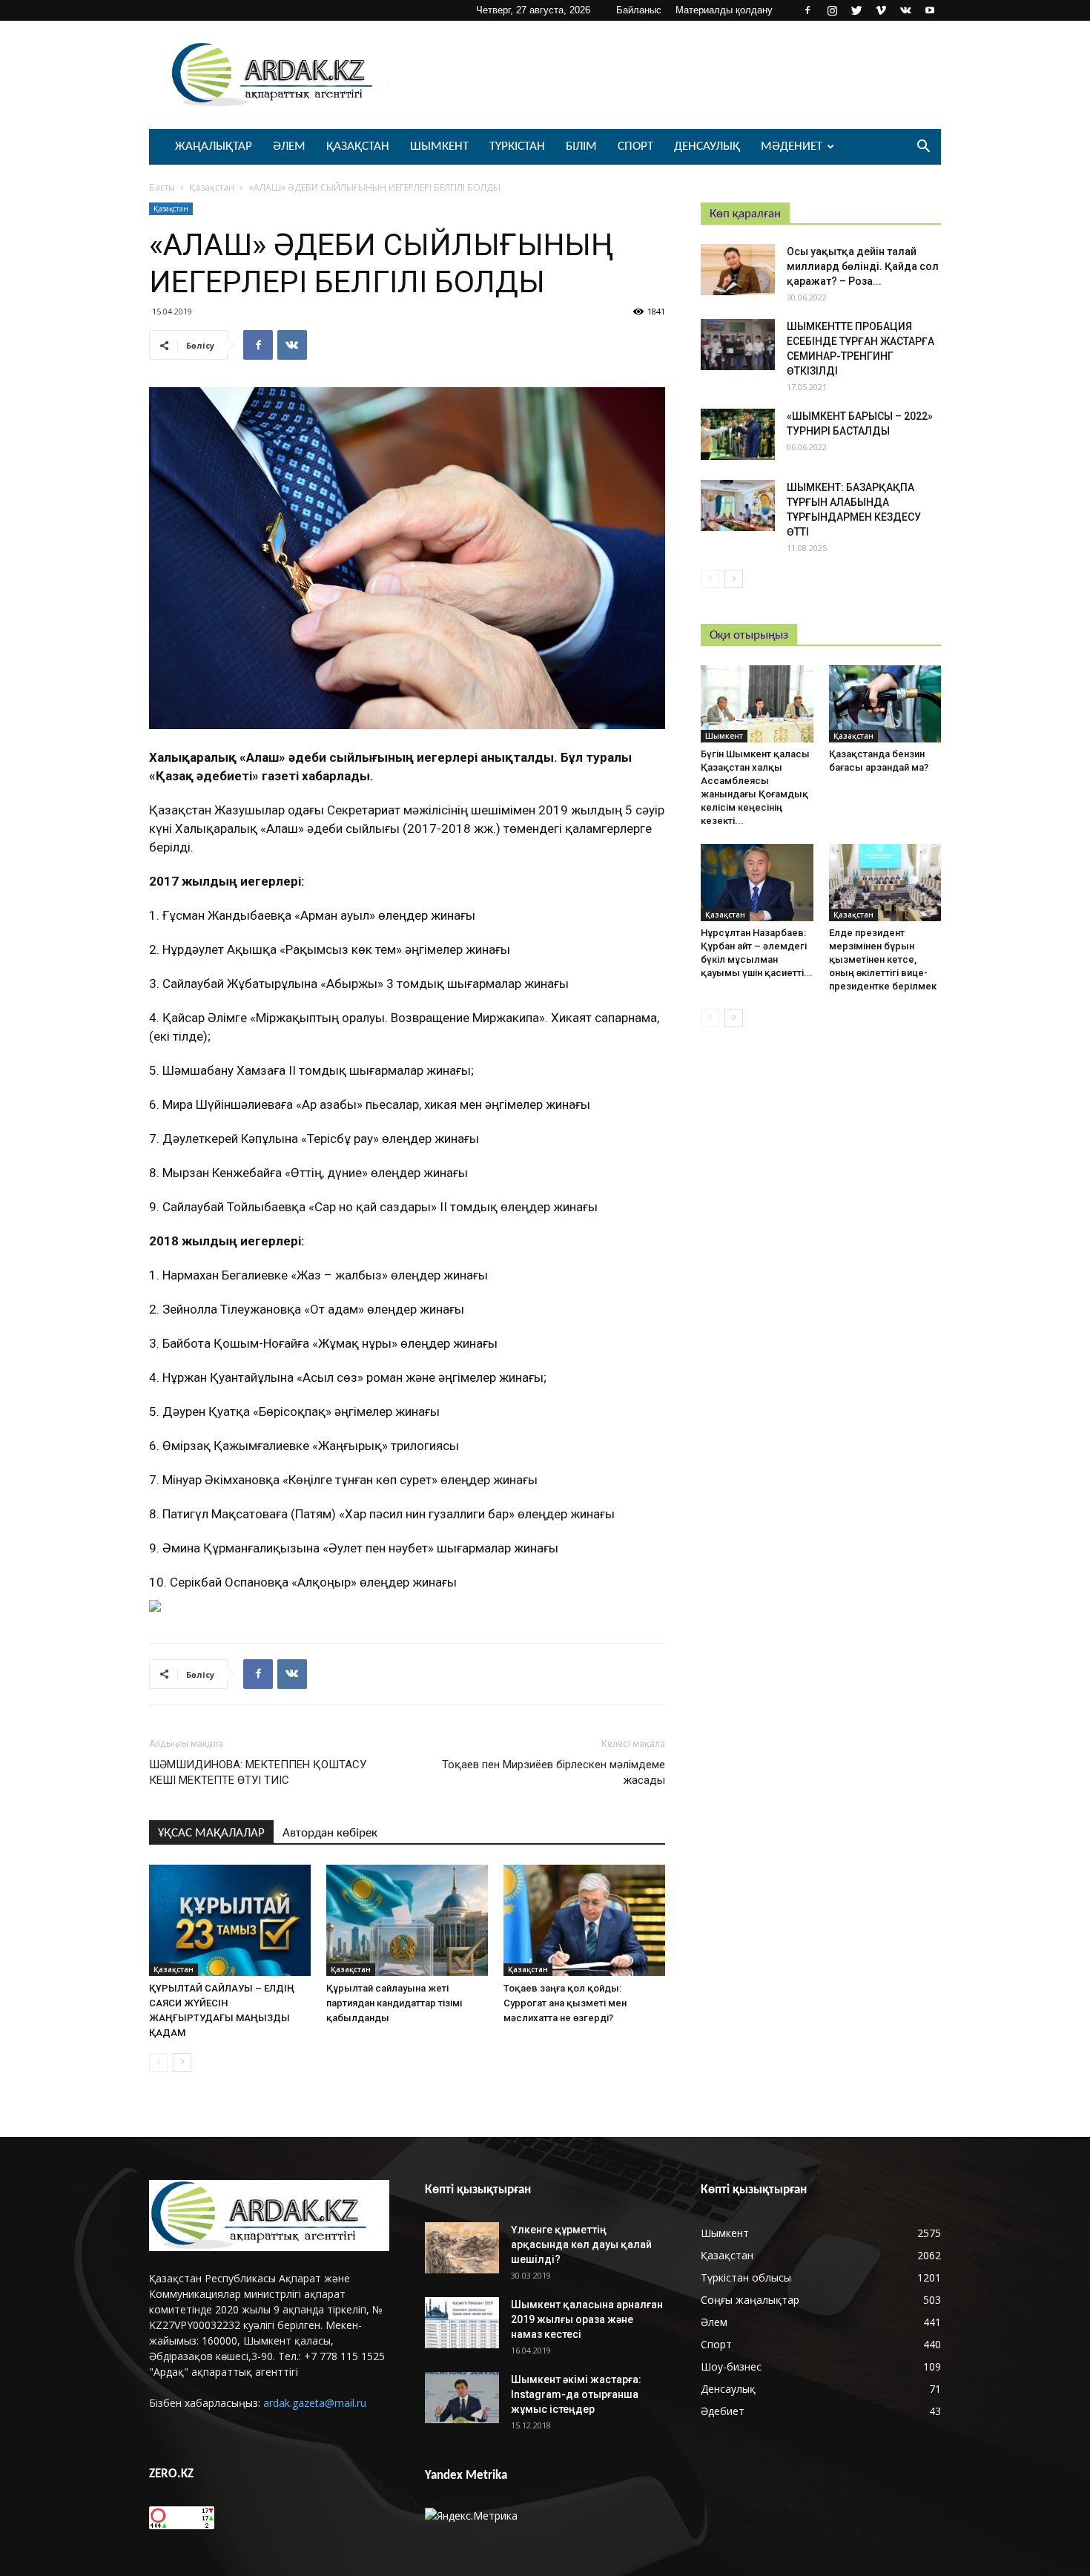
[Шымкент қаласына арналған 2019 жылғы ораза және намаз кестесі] (462, 2323)
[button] (923, 148)
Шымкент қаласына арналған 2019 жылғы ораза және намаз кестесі (587, 2319)
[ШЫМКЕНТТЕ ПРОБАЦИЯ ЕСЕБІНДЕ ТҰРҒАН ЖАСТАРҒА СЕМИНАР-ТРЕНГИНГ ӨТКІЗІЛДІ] (738, 345)
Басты (162, 187)
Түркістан (517, 146)
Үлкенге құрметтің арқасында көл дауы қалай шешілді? (581, 2244)
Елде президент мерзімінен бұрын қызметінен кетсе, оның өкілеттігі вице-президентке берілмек (883, 959)
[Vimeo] (881, 10)
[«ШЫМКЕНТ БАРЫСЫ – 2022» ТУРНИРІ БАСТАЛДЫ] (738, 434)
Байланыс (639, 10)
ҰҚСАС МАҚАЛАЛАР (211, 1833)
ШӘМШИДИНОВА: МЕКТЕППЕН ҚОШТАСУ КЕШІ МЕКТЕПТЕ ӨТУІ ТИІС (258, 1772)
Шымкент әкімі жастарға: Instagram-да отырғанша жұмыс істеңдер (576, 2394)
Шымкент (439, 146)
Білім (581, 146)
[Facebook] (807, 10)
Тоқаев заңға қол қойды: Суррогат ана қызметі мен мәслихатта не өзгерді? (565, 2003)
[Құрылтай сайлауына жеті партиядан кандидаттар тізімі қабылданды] (407, 1920)
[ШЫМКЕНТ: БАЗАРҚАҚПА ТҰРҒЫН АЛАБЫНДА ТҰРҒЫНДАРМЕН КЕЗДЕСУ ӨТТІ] (738, 505)
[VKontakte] (905, 10)
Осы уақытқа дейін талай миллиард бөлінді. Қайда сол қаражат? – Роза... (863, 266)
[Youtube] (930, 10)
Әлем (289, 146)
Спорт (635, 146)
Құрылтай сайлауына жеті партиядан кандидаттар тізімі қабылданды (394, 2003)
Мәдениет (792, 146)
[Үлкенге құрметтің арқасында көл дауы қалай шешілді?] (462, 2248)
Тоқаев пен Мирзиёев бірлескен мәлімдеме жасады (554, 1772)
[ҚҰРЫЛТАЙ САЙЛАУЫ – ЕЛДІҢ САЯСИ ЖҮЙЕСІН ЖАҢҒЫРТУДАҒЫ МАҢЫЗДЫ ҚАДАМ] (230, 1920)
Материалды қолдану (724, 10)
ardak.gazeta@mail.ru (315, 2403)
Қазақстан (358, 146)
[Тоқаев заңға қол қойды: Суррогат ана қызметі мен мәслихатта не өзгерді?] (584, 1920)
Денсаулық (707, 146)
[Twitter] (856, 10)
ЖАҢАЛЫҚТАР (214, 146)
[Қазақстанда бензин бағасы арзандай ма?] (885, 704)
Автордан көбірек (330, 1833)
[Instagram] (832, 10)
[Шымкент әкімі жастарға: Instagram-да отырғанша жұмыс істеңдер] (462, 2398)
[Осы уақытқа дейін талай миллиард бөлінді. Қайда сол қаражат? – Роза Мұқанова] (738, 270)
